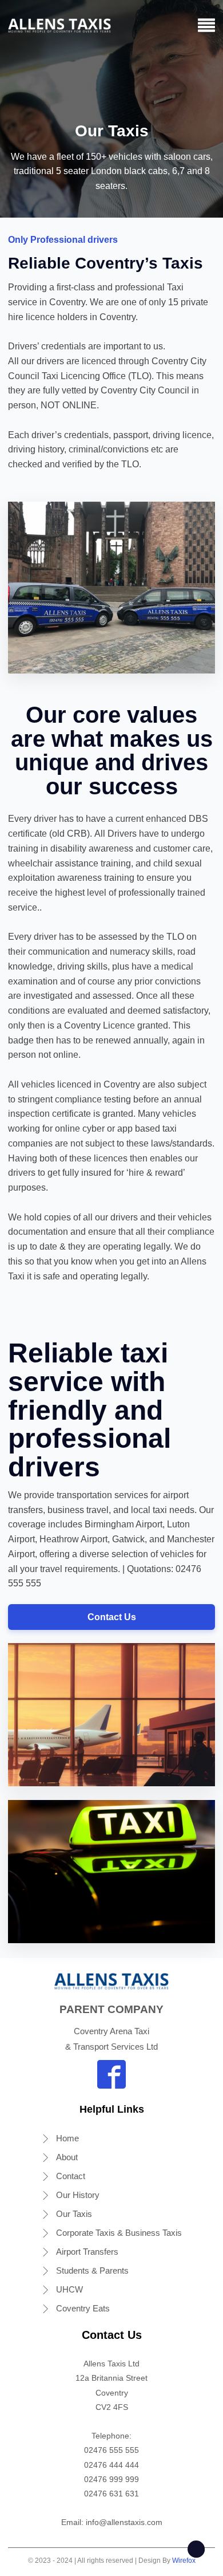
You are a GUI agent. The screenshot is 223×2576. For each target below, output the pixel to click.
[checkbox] (196, 2549)
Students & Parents (92, 2270)
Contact (71, 2176)
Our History (78, 2195)
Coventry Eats (83, 2308)
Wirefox (184, 2561)
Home (67, 2138)
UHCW (69, 2289)
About (67, 2157)
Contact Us (112, 1617)
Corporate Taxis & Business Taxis (119, 2233)
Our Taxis (74, 2214)
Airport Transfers (87, 2252)
